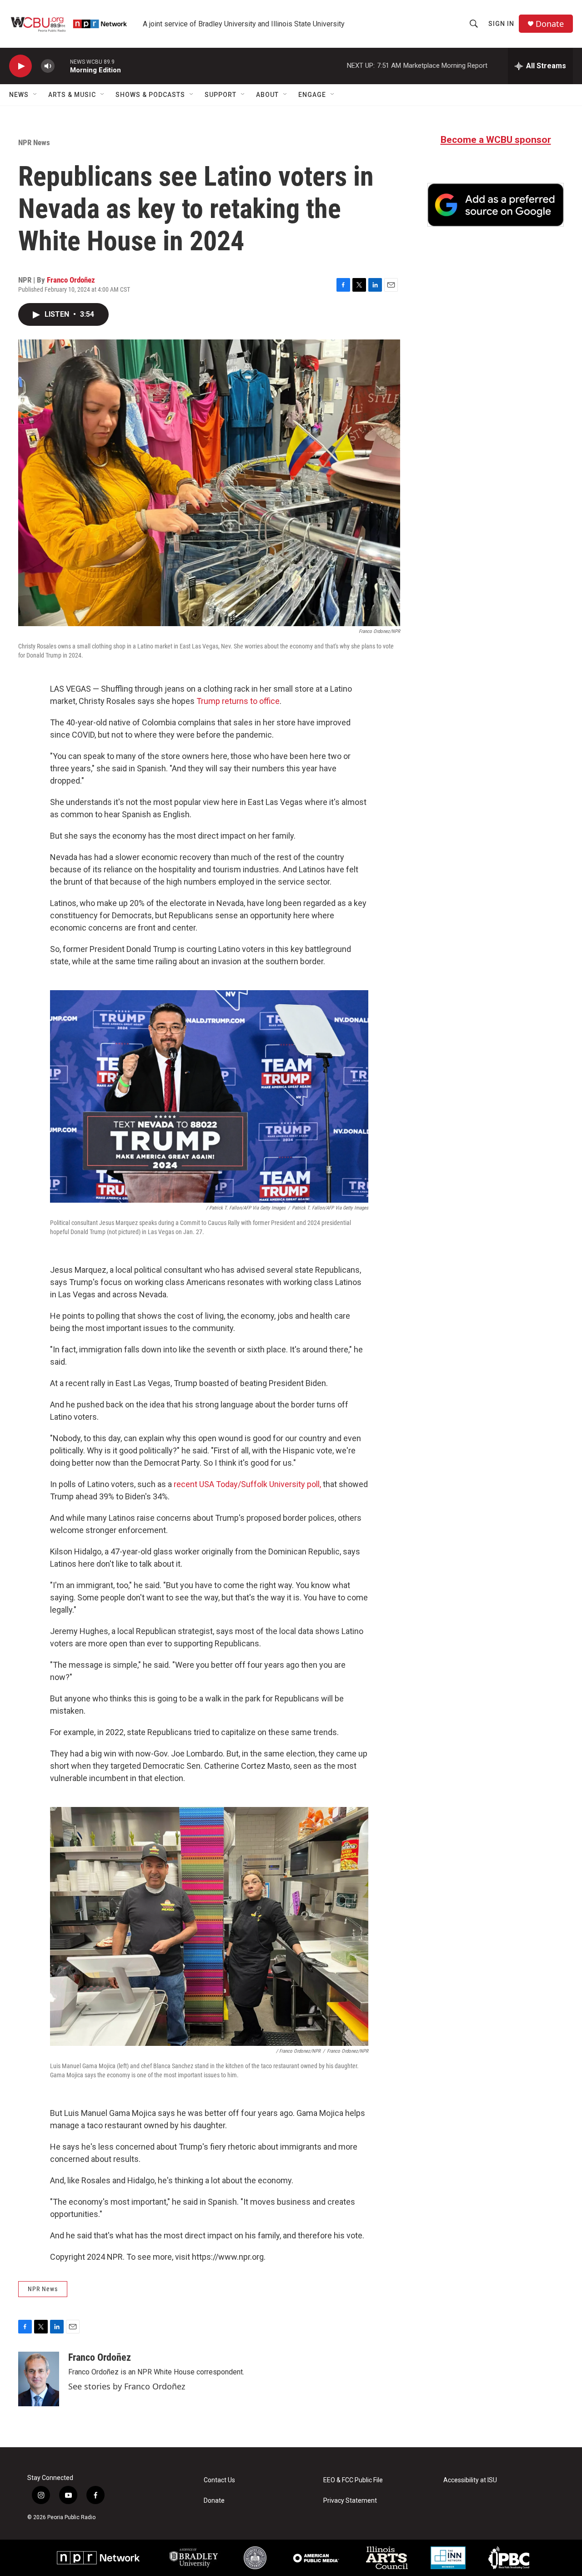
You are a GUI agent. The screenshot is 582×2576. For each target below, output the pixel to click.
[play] (20, 66)
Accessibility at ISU (470, 2480)
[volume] (48, 66)
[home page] (70, 24)
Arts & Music (72, 95)
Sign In (501, 24)
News (19, 95)
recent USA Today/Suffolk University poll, (247, 1484)
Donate (550, 24)
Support (221, 95)
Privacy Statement (350, 2501)
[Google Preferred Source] (496, 205)
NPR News (34, 142)
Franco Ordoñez (71, 280)
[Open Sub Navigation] (35, 95)
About (267, 95)
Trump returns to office (238, 701)
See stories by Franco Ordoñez (127, 2386)
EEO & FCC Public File (353, 2480)
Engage (312, 95)
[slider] (62, 66)
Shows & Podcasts (150, 95)
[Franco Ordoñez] (39, 2379)
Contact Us (219, 2480)
